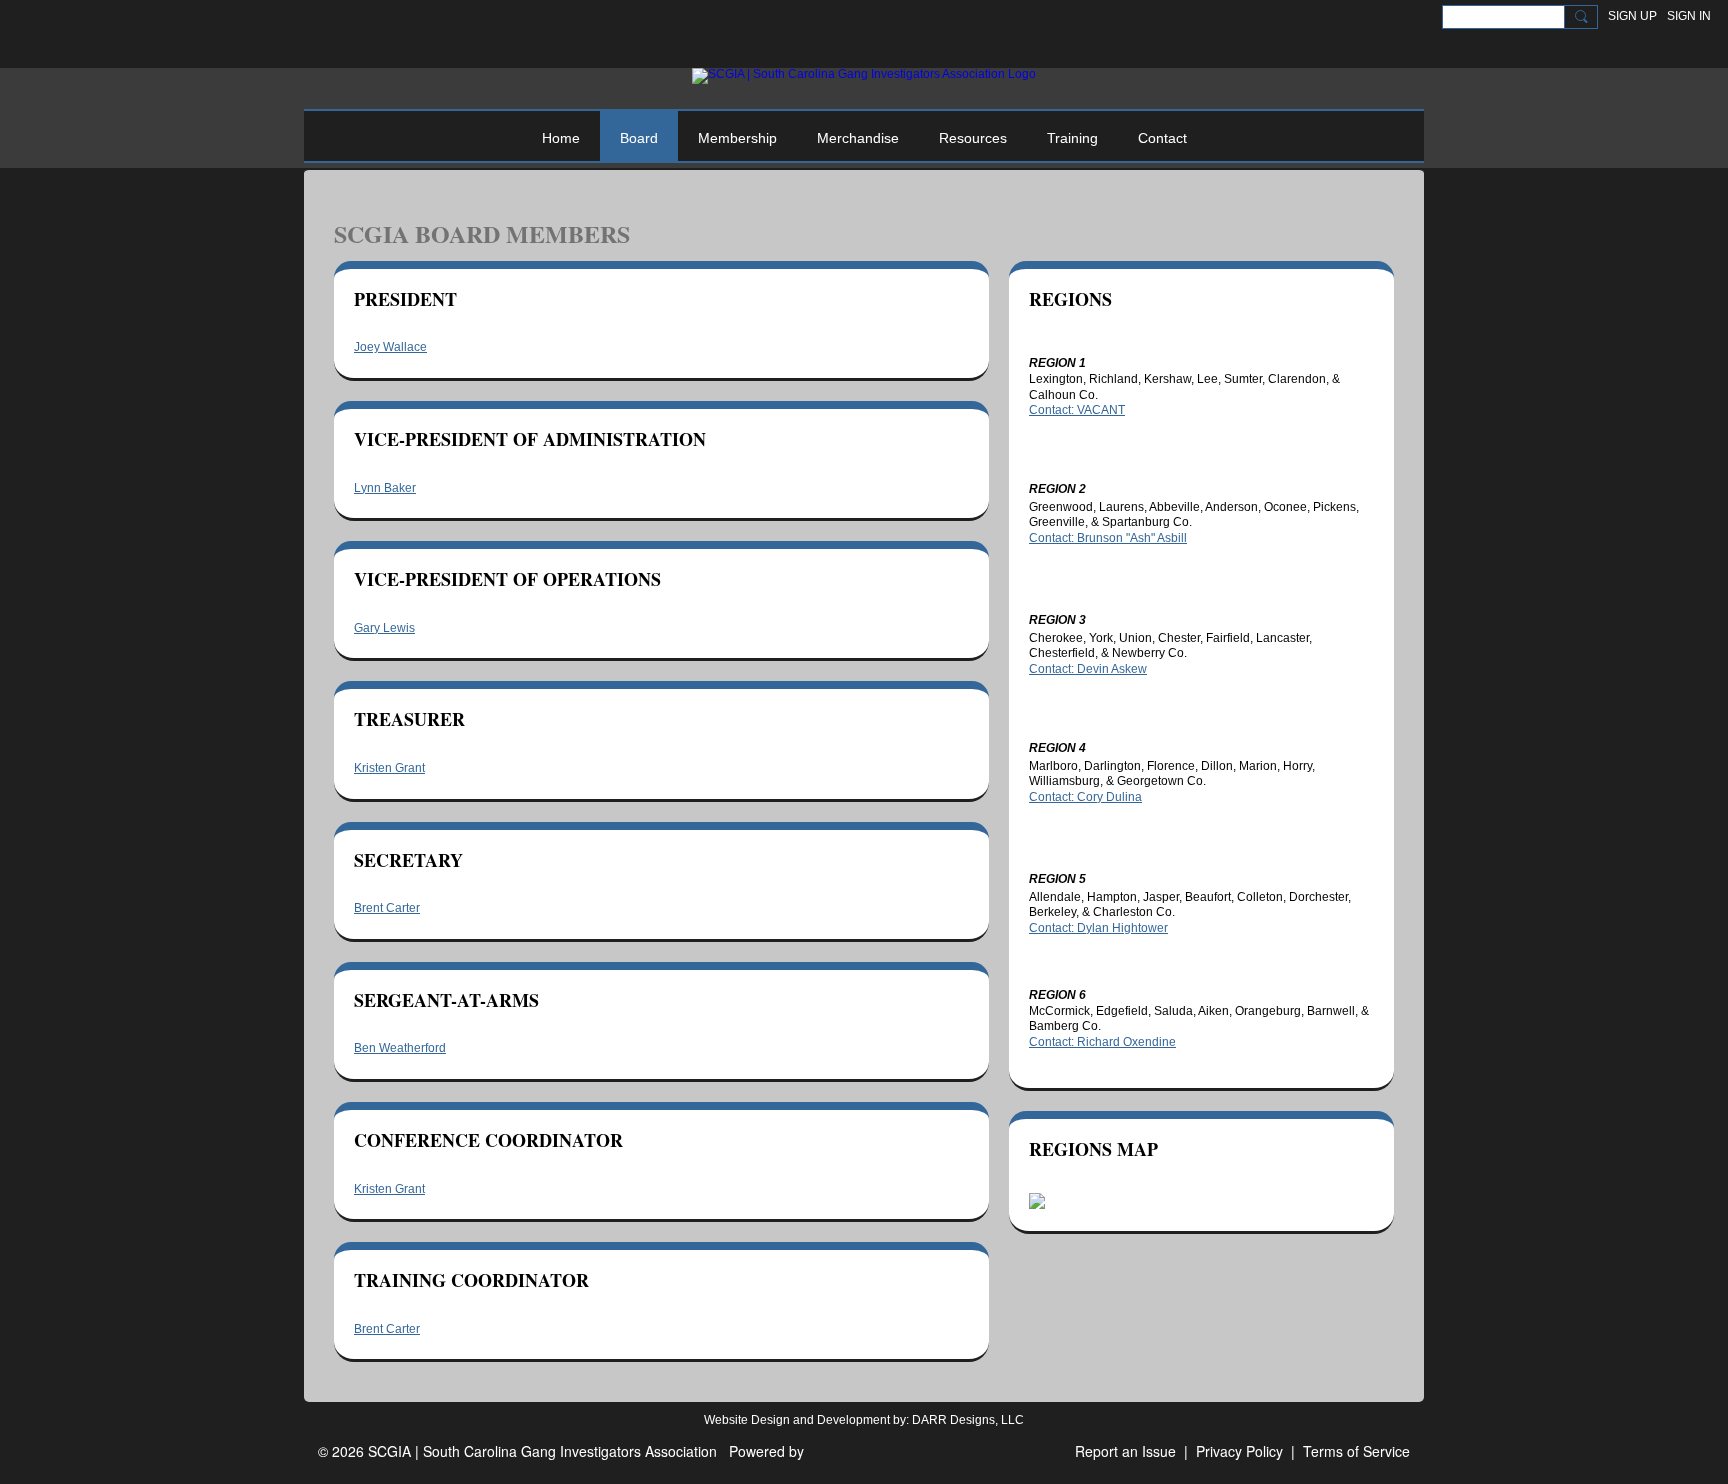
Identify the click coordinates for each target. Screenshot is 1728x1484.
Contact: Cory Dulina (1085, 797)
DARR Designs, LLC (968, 1420)
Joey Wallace (390, 347)
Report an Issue (1125, 1451)
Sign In (1689, 16)
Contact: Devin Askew (1088, 669)
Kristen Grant (389, 768)
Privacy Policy (1239, 1451)
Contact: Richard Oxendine (1102, 1042)
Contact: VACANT (1077, 410)
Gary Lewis (384, 628)
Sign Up (1632, 16)
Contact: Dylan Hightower (1098, 928)
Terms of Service (1356, 1451)
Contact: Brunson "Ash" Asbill (1108, 538)
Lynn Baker (385, 488)
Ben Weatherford (400, 1048)
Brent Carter (387, 908)
